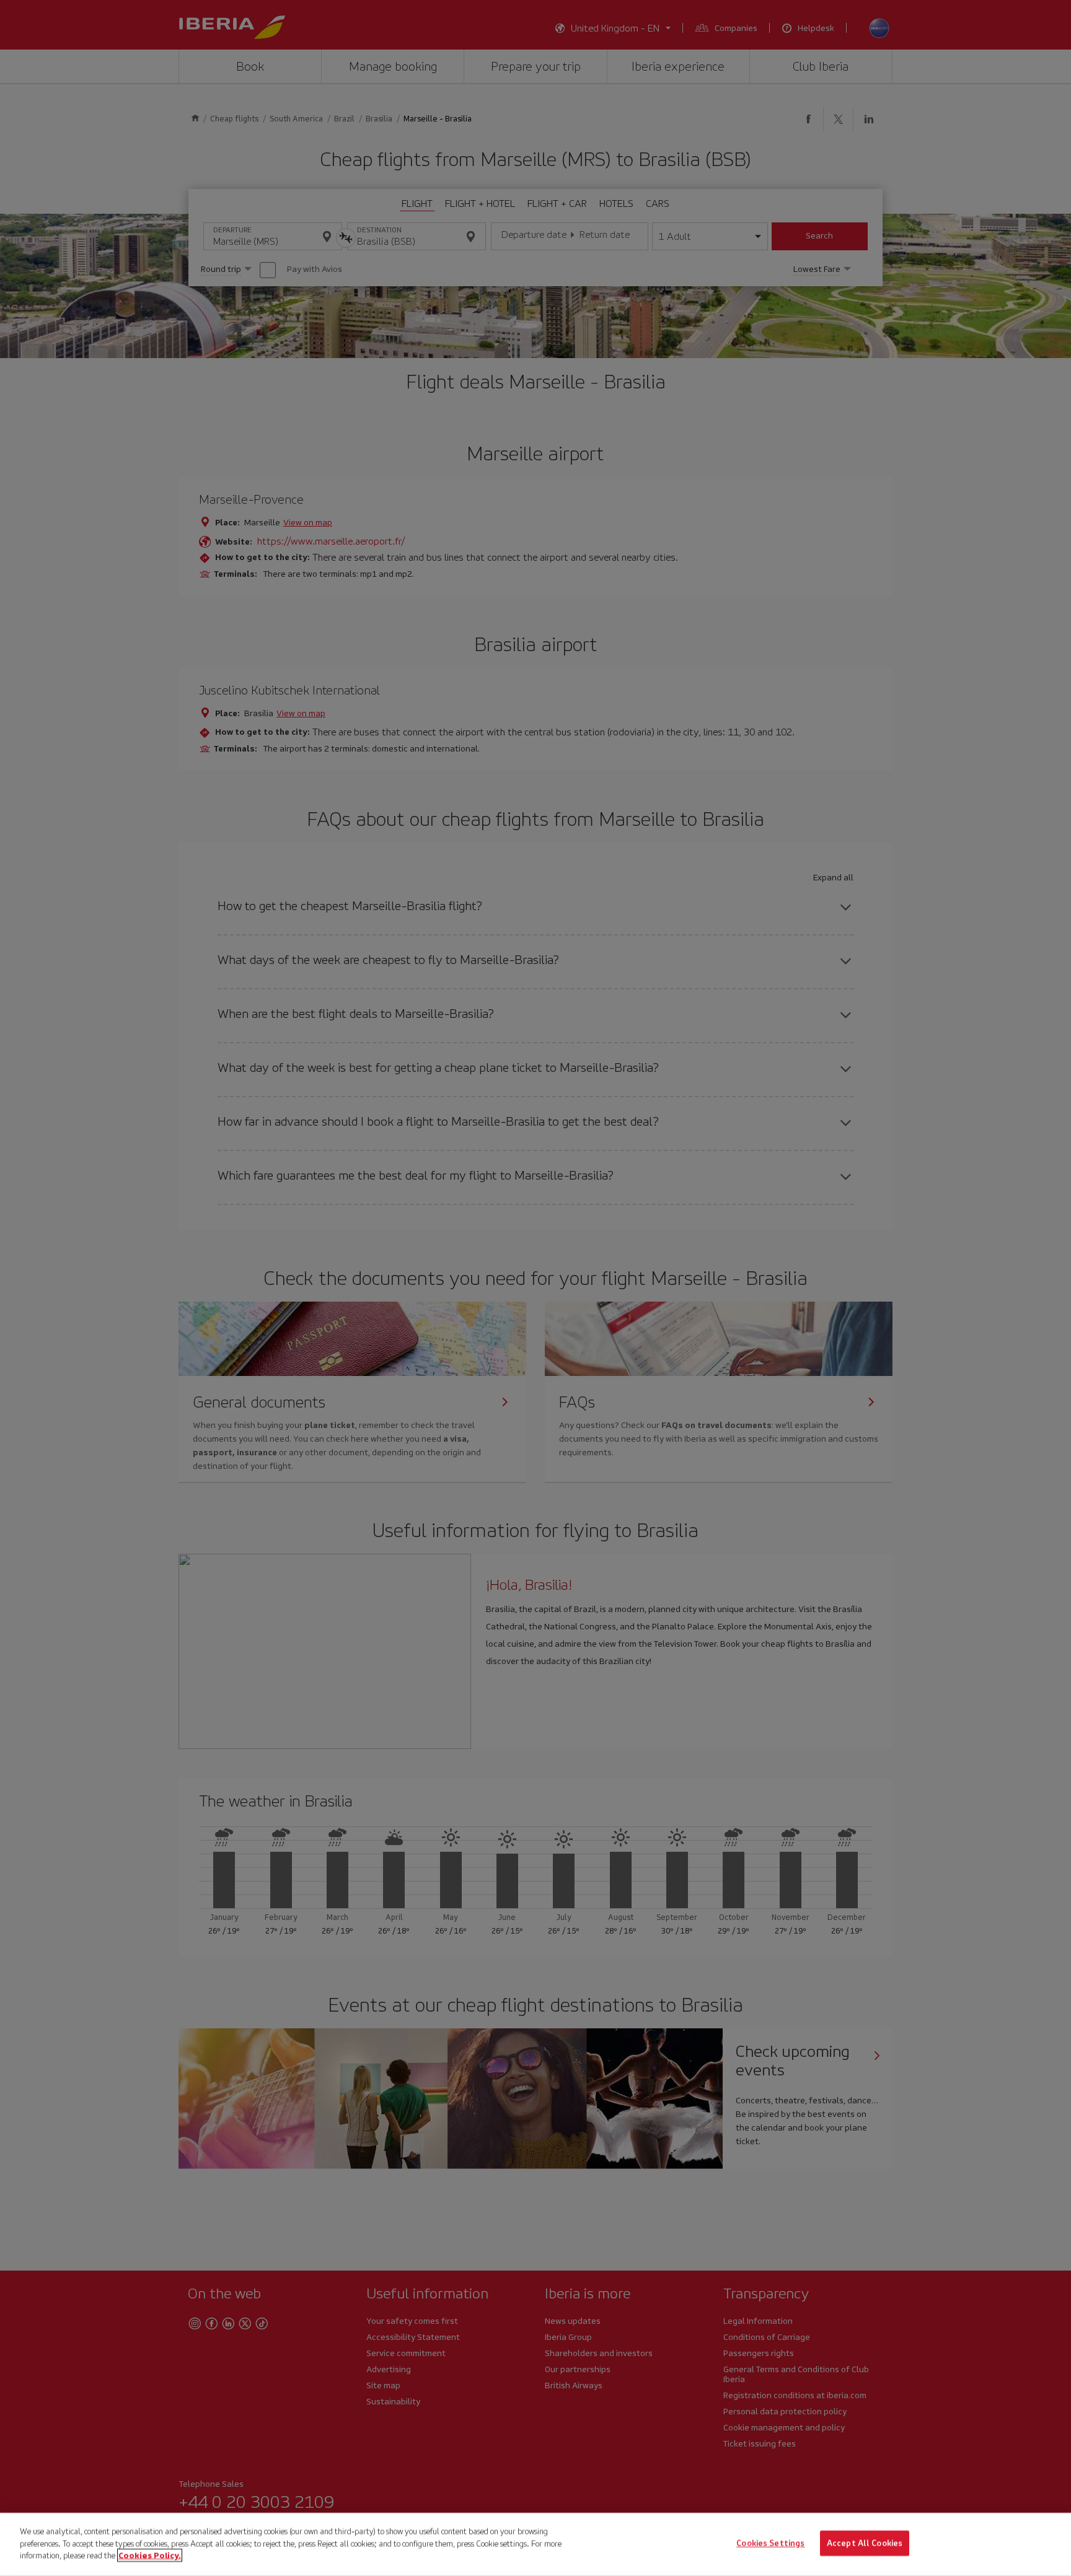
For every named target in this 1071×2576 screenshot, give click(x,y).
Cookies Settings (770, 2543)
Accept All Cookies (865, 2543)
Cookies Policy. (150, 2555)
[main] (535, 2544)
